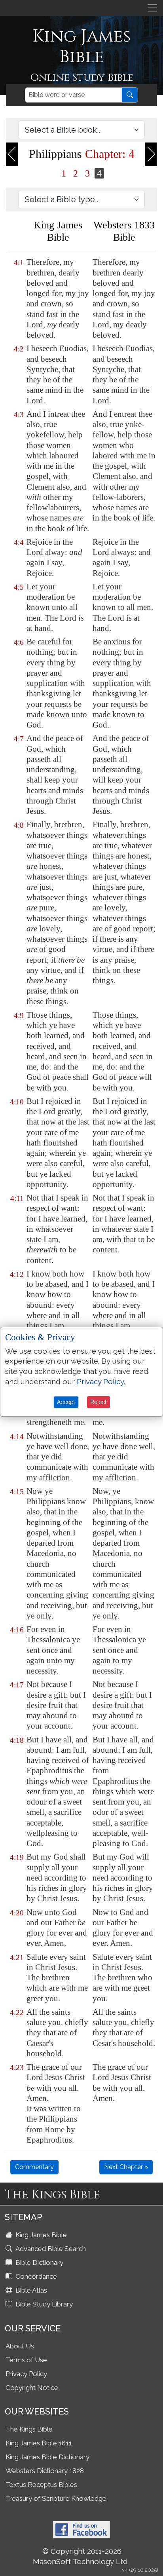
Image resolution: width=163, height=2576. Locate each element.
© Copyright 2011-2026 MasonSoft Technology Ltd (80, 2556)
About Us (20, 2346)
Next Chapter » (126, 2167)
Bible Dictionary (39, 2263)
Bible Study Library (43, 2304)
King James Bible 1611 (39, 2443)
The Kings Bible (29, 2429)
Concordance (35, 2276)
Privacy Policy (26, 2374)
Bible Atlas (30, 2290)
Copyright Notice (32, 2388)
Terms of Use (26, 2360)
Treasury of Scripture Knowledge (56, 2498)
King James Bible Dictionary (47, 2457)
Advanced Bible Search (50, 2249)
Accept (66, 1402)
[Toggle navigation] (152, 8)
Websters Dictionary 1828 (45, 2471)
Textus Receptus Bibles (41, 2485)
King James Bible (40, 2235)
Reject (99, 1402)
